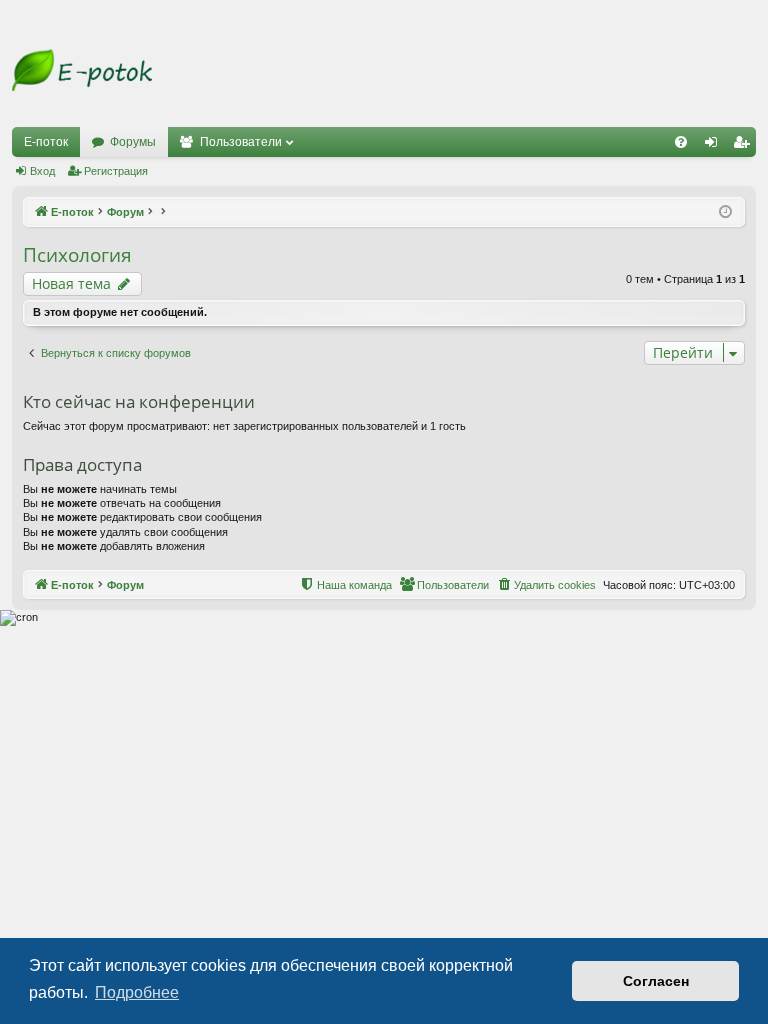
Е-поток (46, 142)
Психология (77, 255)
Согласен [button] (656, 981)
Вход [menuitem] (715, 146)
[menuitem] (681, 142)
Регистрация (116, 171)
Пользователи (241, 142)
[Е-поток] (82, 70)
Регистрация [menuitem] (745, 146)
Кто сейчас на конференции (139, 401)
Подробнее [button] (137, 992)
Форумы (133, 142)
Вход (42, 171)
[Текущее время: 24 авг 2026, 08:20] (725, 212)
